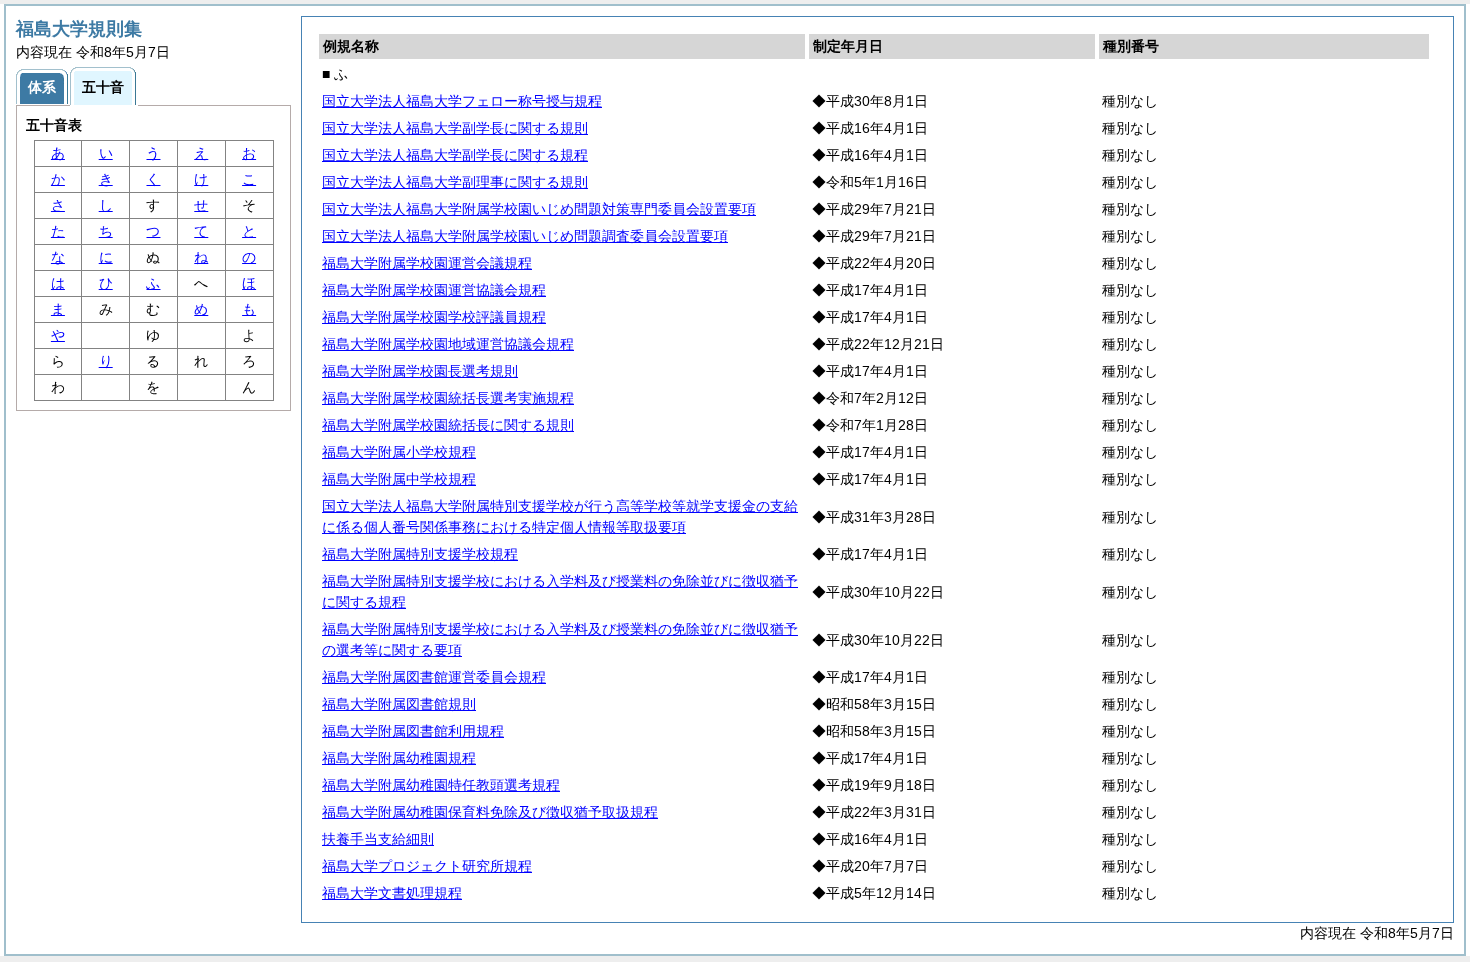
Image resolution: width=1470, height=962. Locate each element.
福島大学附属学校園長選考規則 (420, 371)
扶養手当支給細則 (378, 839)
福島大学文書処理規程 (392, 893)
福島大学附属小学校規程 (399, 452)
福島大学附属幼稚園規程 (399, 758)
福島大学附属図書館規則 (399, 704)
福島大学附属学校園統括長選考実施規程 (448, 398)
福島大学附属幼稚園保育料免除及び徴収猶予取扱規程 (490, 812)
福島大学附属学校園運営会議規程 (427, 263)
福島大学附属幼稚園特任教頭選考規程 (441, 785)
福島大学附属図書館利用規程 (413, 731)
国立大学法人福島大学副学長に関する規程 (455, 155)
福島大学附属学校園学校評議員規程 (434, 317)
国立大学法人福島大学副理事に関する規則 (455, 182)
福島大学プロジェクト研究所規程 (427, 866)
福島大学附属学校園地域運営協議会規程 (448, 344)
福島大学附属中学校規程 (399, 479)
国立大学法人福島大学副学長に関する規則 (455, 128)
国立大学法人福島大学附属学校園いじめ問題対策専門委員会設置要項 (539, 209)
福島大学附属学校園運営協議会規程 (434, 290)
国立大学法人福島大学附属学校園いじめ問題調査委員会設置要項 (525, 236)
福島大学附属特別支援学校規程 (420, 554)
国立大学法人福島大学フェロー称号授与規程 (462, 101)
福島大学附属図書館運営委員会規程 (434, 677)
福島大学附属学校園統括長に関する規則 (448, 425)
